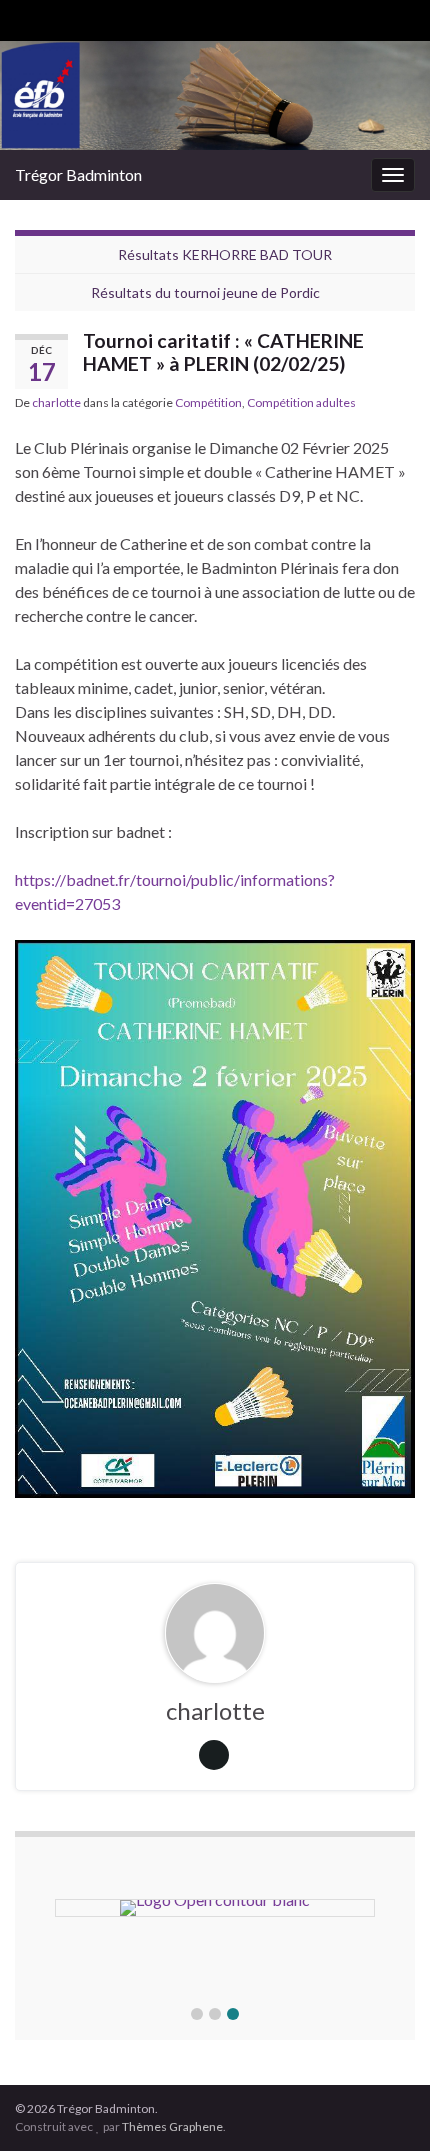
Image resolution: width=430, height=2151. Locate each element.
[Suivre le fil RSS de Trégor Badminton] (24, 16)
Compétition (208, 402)
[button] (197, 2014)
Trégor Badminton (78, 174)
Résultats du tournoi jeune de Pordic (205, 292)
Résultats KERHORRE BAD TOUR (225, 254)
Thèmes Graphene (172, 2126)
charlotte (56, 402)
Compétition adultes (301, 402)
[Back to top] (385, 2106)
